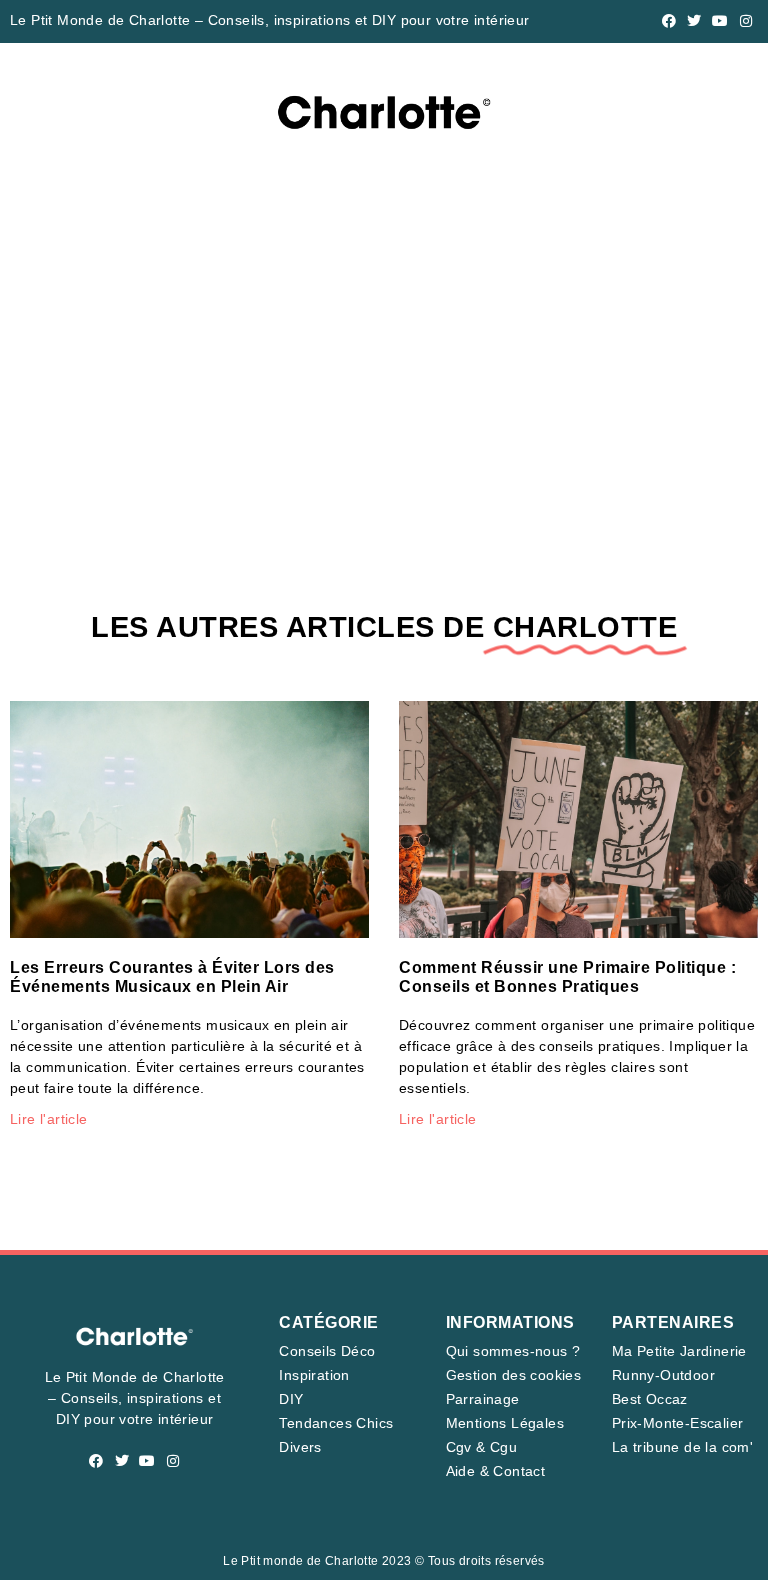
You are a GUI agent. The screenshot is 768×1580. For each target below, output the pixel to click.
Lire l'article (49, 1119)
